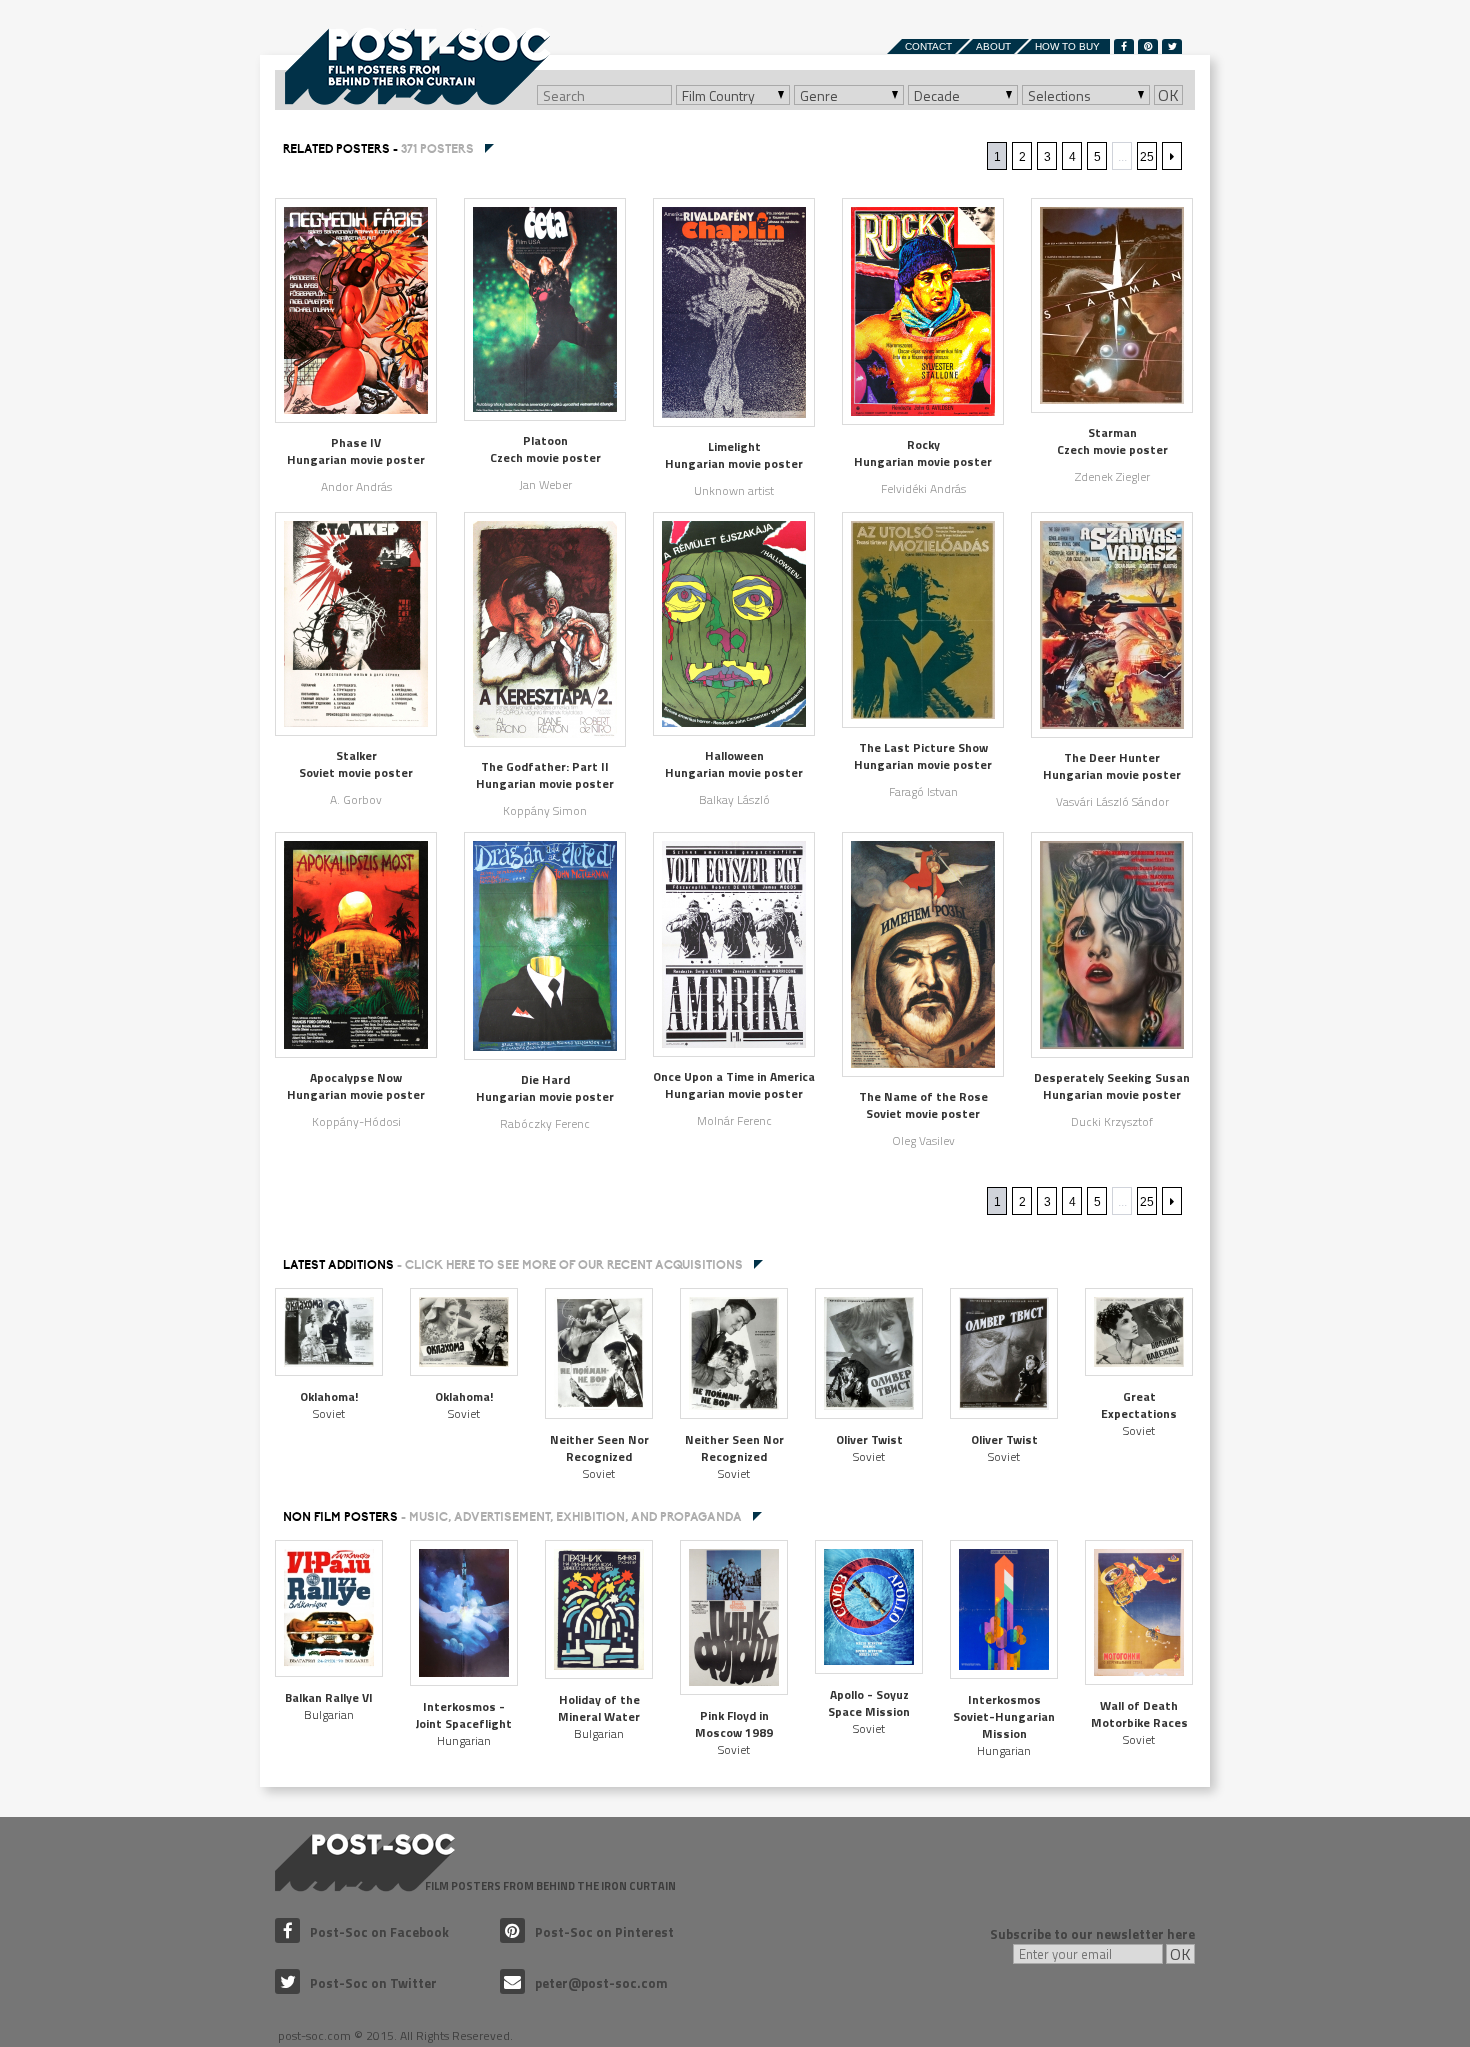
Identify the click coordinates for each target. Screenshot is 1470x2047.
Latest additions (513, 1265)
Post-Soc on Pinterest (604, 1932)
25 (1147, 157)
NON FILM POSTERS (512, 1517)
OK (1168, 95)
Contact (928, 46)
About (993, 46)
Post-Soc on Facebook (379, 1932)
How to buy (1067, 46)
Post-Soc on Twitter (373, 1983)
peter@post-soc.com (601, 1983)
